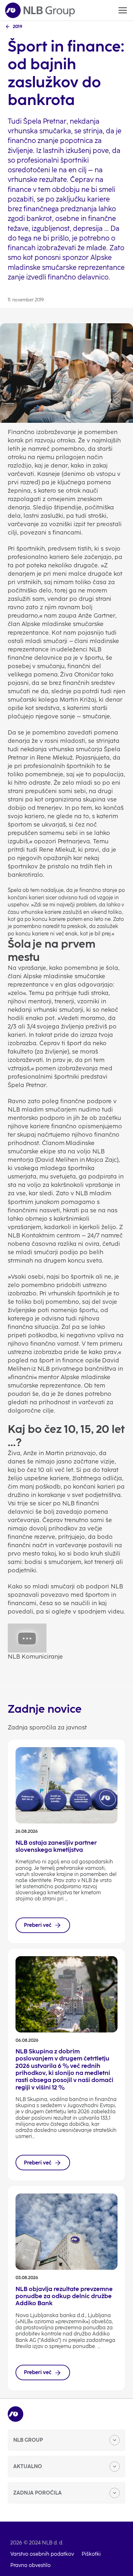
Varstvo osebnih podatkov (42, 2554)
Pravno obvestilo (31, 2565)
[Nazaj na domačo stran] (40, 10)
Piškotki (91, 2554)
